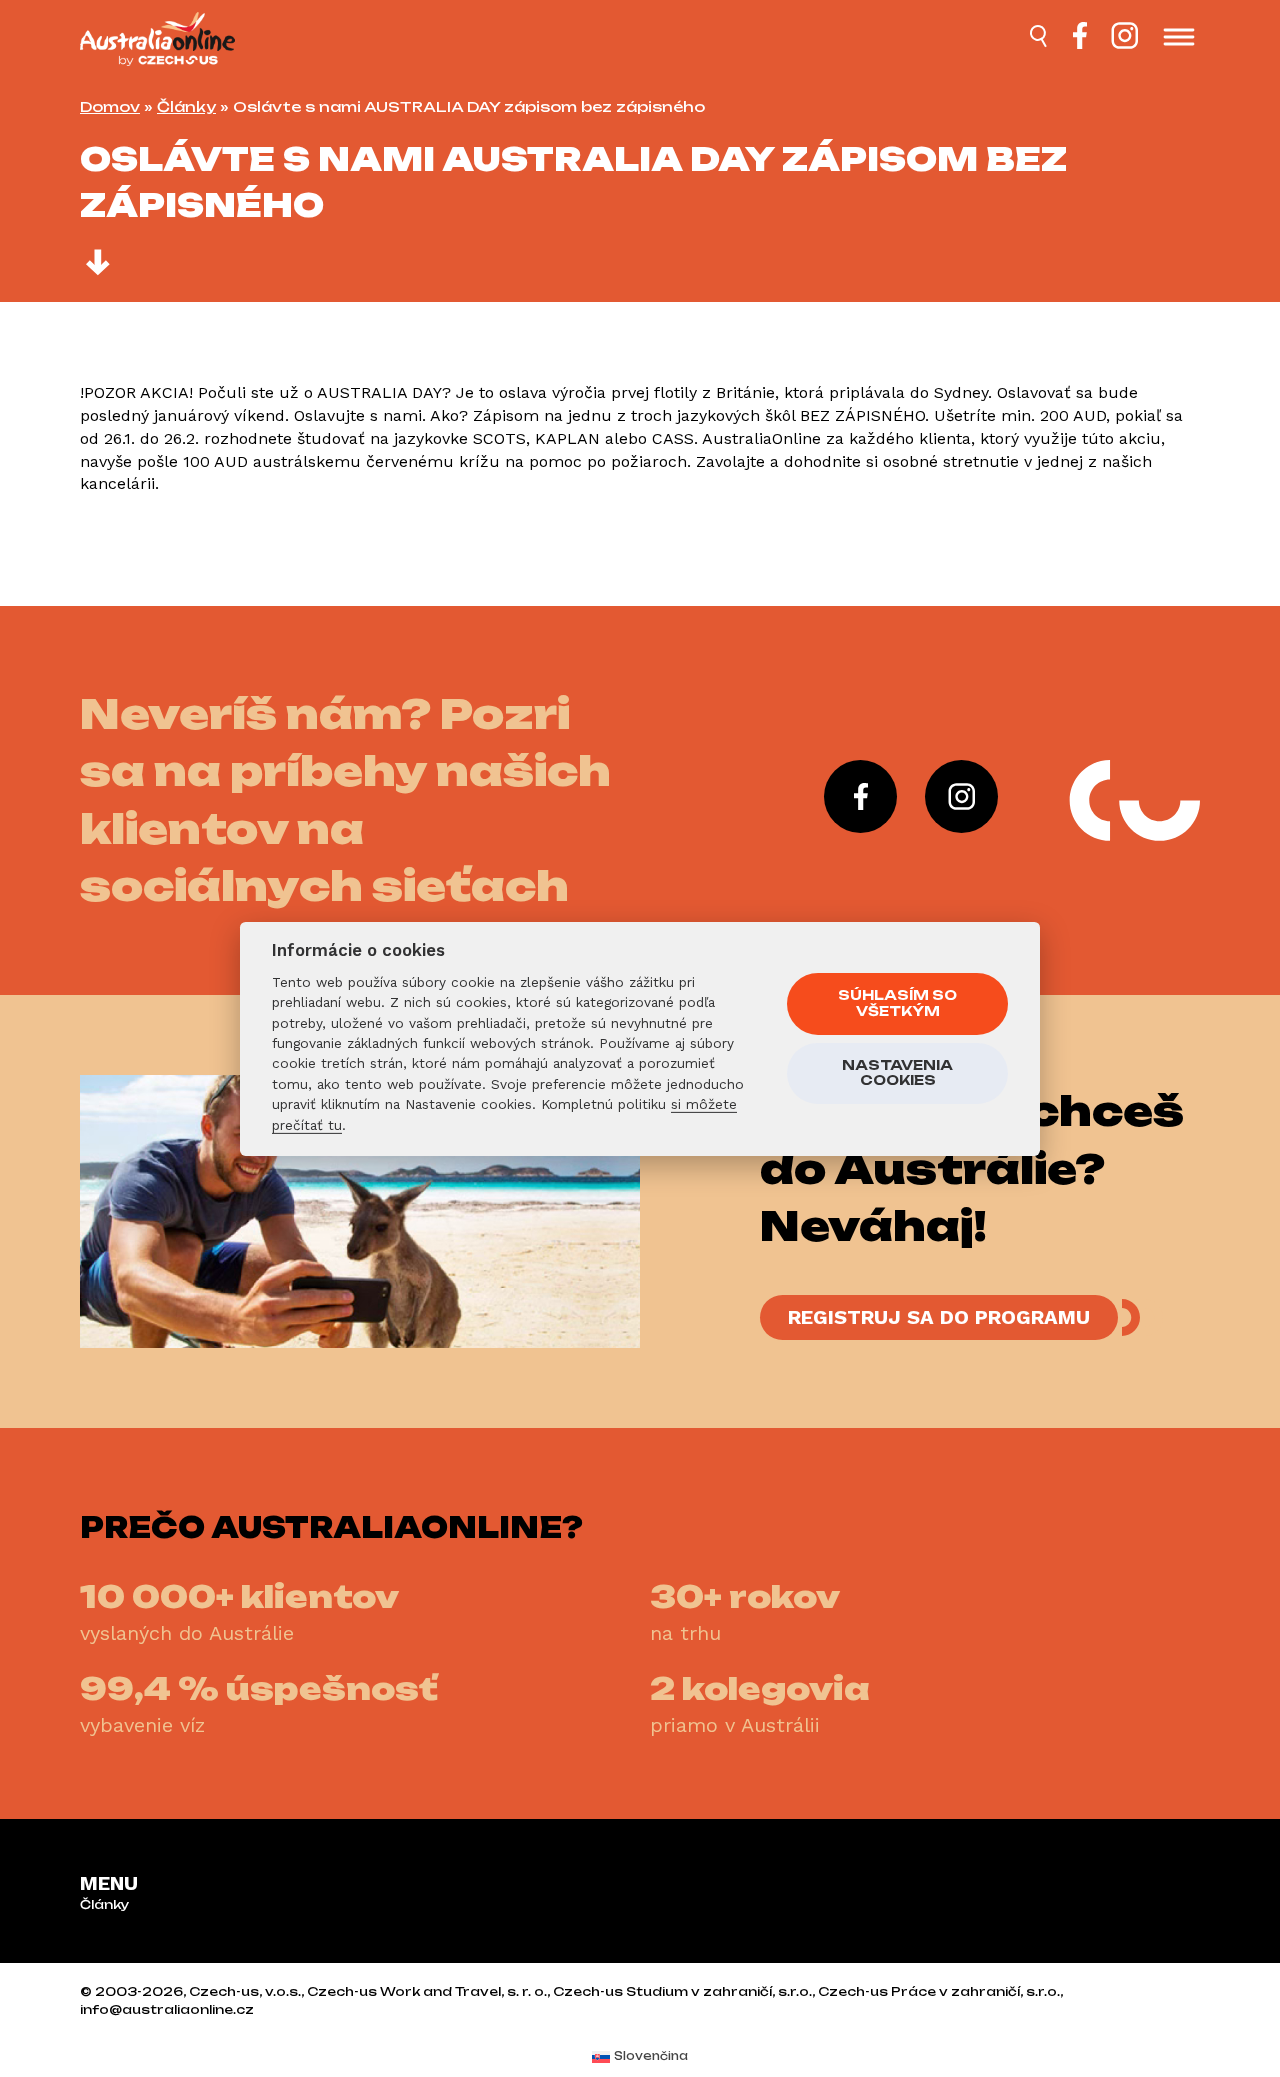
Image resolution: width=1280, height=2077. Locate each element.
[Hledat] (1040, 39)
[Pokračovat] (98, 265)
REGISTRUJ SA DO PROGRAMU (939, 1317)
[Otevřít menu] (1179, 39)
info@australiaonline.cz (167, 2009)
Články (186, 106)
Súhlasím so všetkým (897, 1003)
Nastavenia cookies (897, 1073)
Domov (110, 106)
